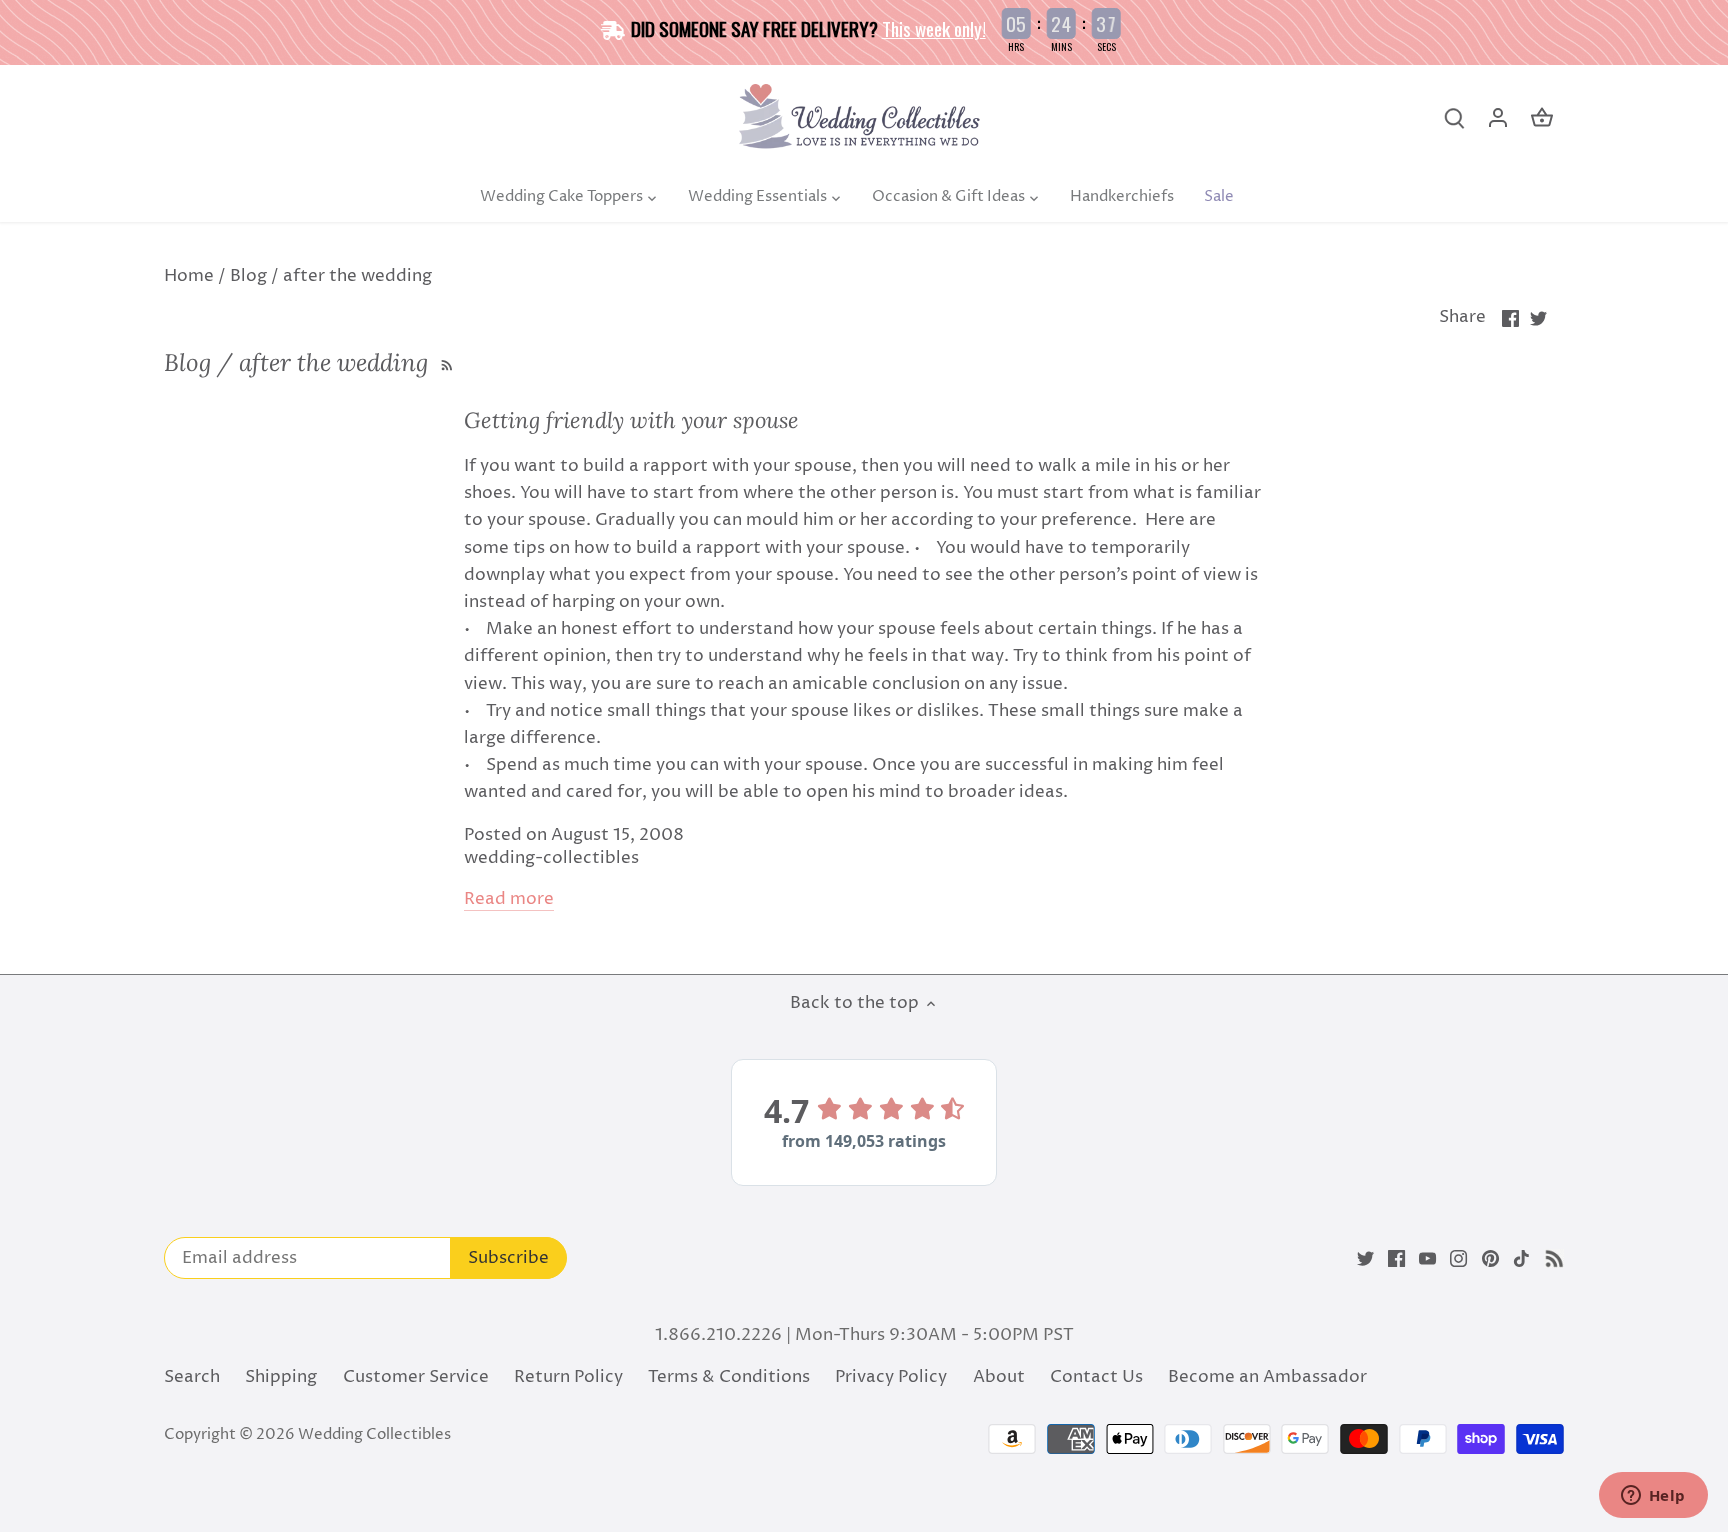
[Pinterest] (1490, 1259)
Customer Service (416, 1377)
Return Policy (568, 1377)
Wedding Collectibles (374, 1434)
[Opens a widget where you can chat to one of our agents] (1653, 1497)
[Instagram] (1458, 1259)
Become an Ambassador (1267, 1377)
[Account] (1498, 118)
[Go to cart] (1542, 118)
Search (192, 1377)
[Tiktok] (1521, 1259)
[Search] (1454, 118)
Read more (509, 899)
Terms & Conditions (729, 1377)
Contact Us (1096, 1377)
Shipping (281, 1377)
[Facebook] (1396, 1259)
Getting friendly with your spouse (631, 420)
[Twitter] (1365, 1259)
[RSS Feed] (444, 362)
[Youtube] (1427, 1259)
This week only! (934, 28)
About (999, 1377)
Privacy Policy (891, 1377)
